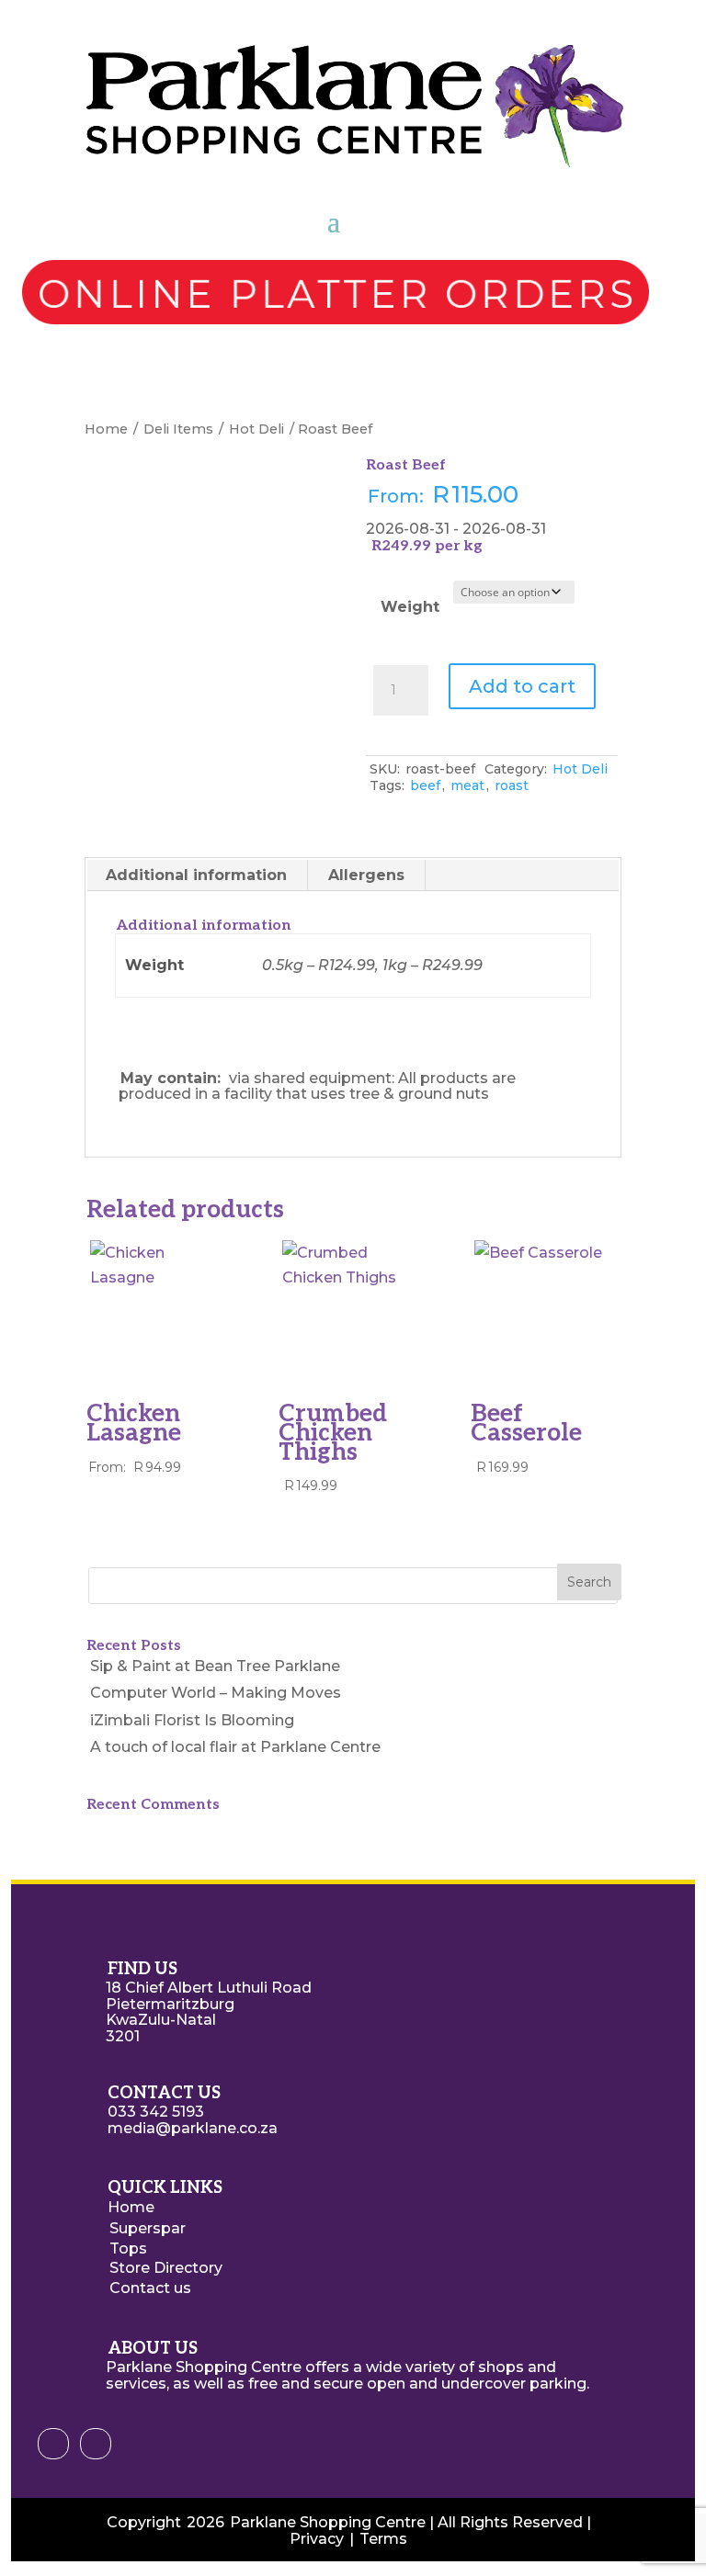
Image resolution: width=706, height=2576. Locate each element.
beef (425, 785)
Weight (410, 607)
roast (512, 785)
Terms (383, 2539)
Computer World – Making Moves (216, 1693)
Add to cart (522, 686)
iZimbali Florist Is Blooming (192, 1720)
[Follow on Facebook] (53, 2444)
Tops (128, 2248)
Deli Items (178, 429)
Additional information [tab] (196, 875)
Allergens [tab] (366, 875)
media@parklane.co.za (193, 2128)
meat (467, 785)
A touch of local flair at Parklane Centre (235, 1747)
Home (106, 429)
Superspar (148, 2228)
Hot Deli (256, 429)
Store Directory (166, 2268)
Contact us (150, 2288)
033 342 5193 (156, 2112)
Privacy (317, 2539)
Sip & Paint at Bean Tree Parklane (215, 1666)
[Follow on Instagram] (96, 2444)
